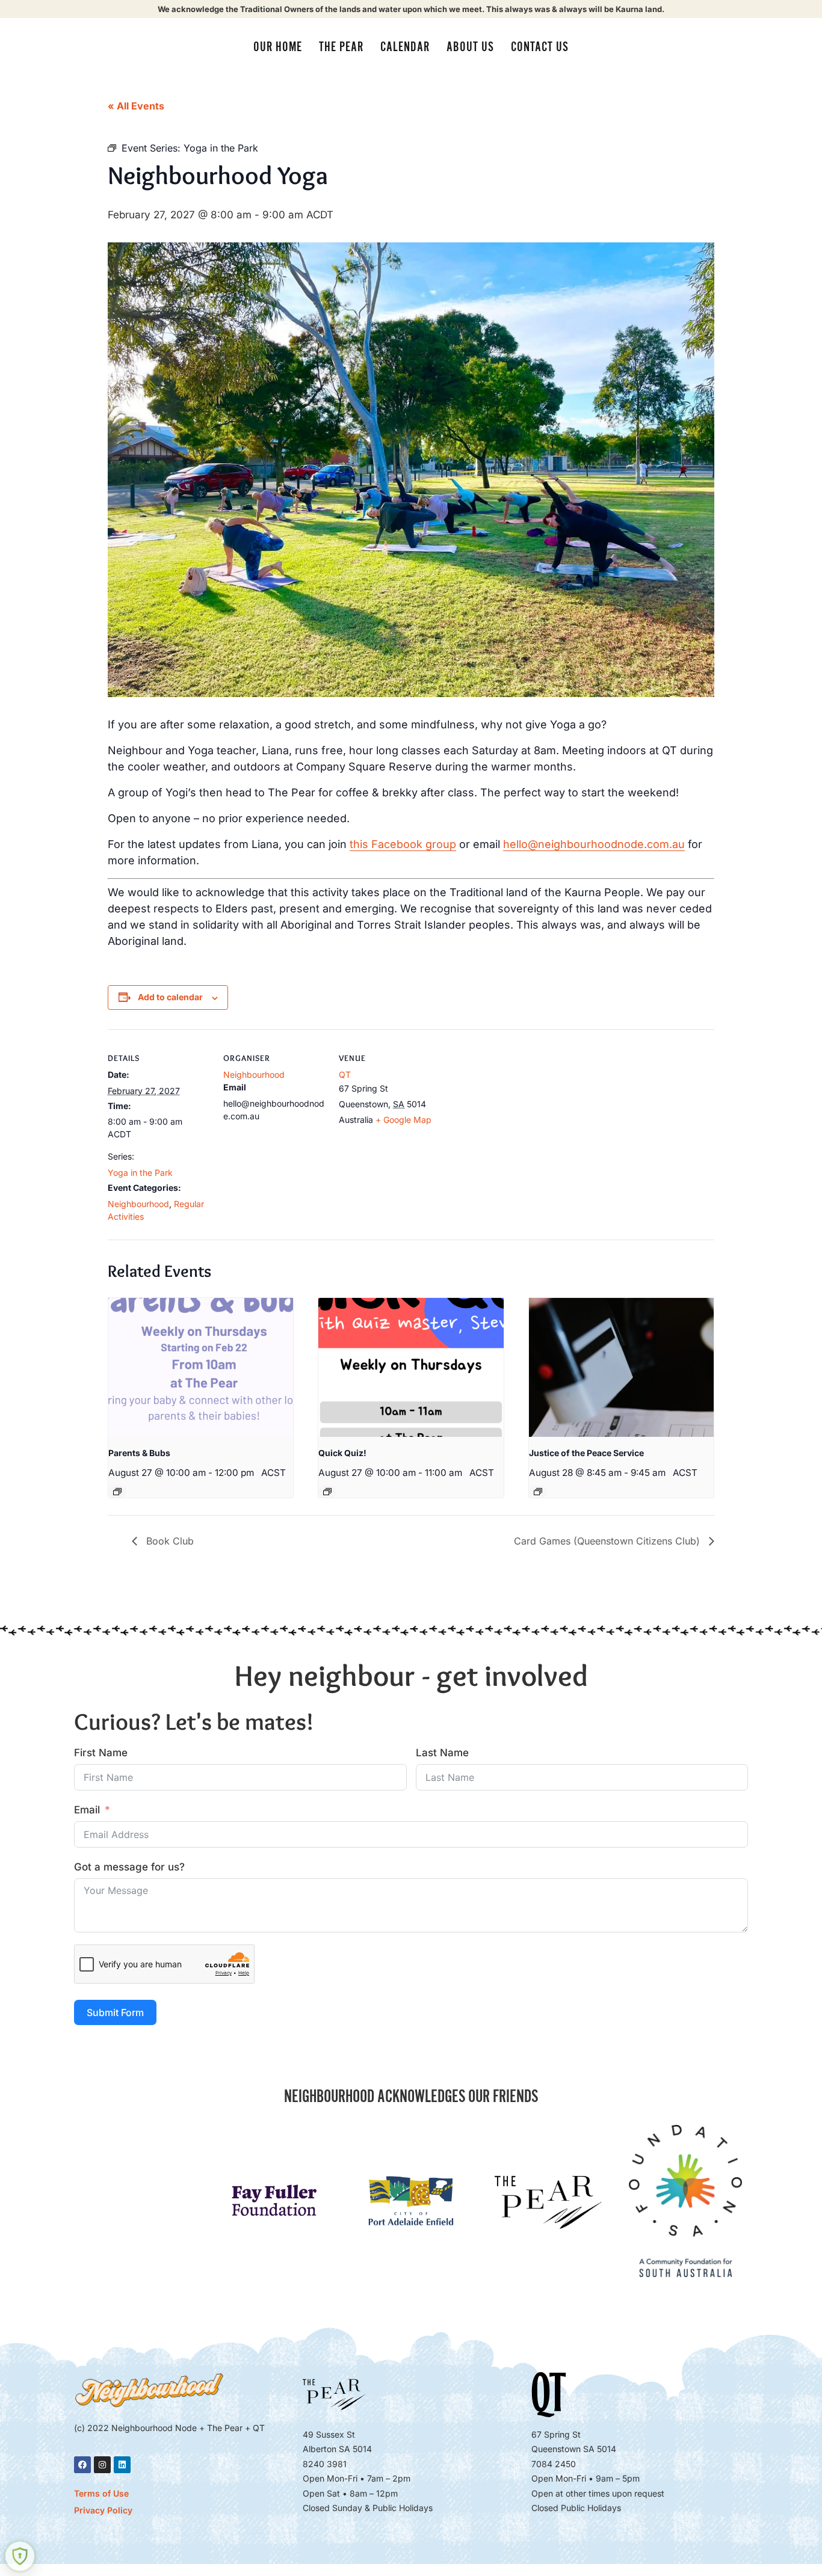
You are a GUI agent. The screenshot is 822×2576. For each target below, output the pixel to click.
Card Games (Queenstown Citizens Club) (608, 1541)
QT (345, 1074)
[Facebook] (82, 2465)
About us (470, 47)
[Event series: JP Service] (538, 1492)
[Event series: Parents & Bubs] (117, 1492)
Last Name (442, 1753)
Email (87, 1810)
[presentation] (201, 1367)
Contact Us (540, 47)
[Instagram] (102, 2465)
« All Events (136, 106)
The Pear (341, 47)
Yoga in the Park (140, 1173)
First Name (101, 1753)
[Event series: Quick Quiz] (327, 1492)
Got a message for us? (129, 1867)
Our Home (278, 47)
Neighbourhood (138, 1204)
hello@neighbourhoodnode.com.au (594, 844)
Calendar (405, 47)
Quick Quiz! (342, 1453)
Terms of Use (101, 2493)
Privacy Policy (103, 2510)
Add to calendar (170, 997)
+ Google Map (403, 1120)
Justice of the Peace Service (586, 1453)
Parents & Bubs (139, 1453)
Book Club (168, 1541)
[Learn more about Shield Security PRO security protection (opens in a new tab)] (20, 2556)
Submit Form (115, 2012)
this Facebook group (403, 844)
